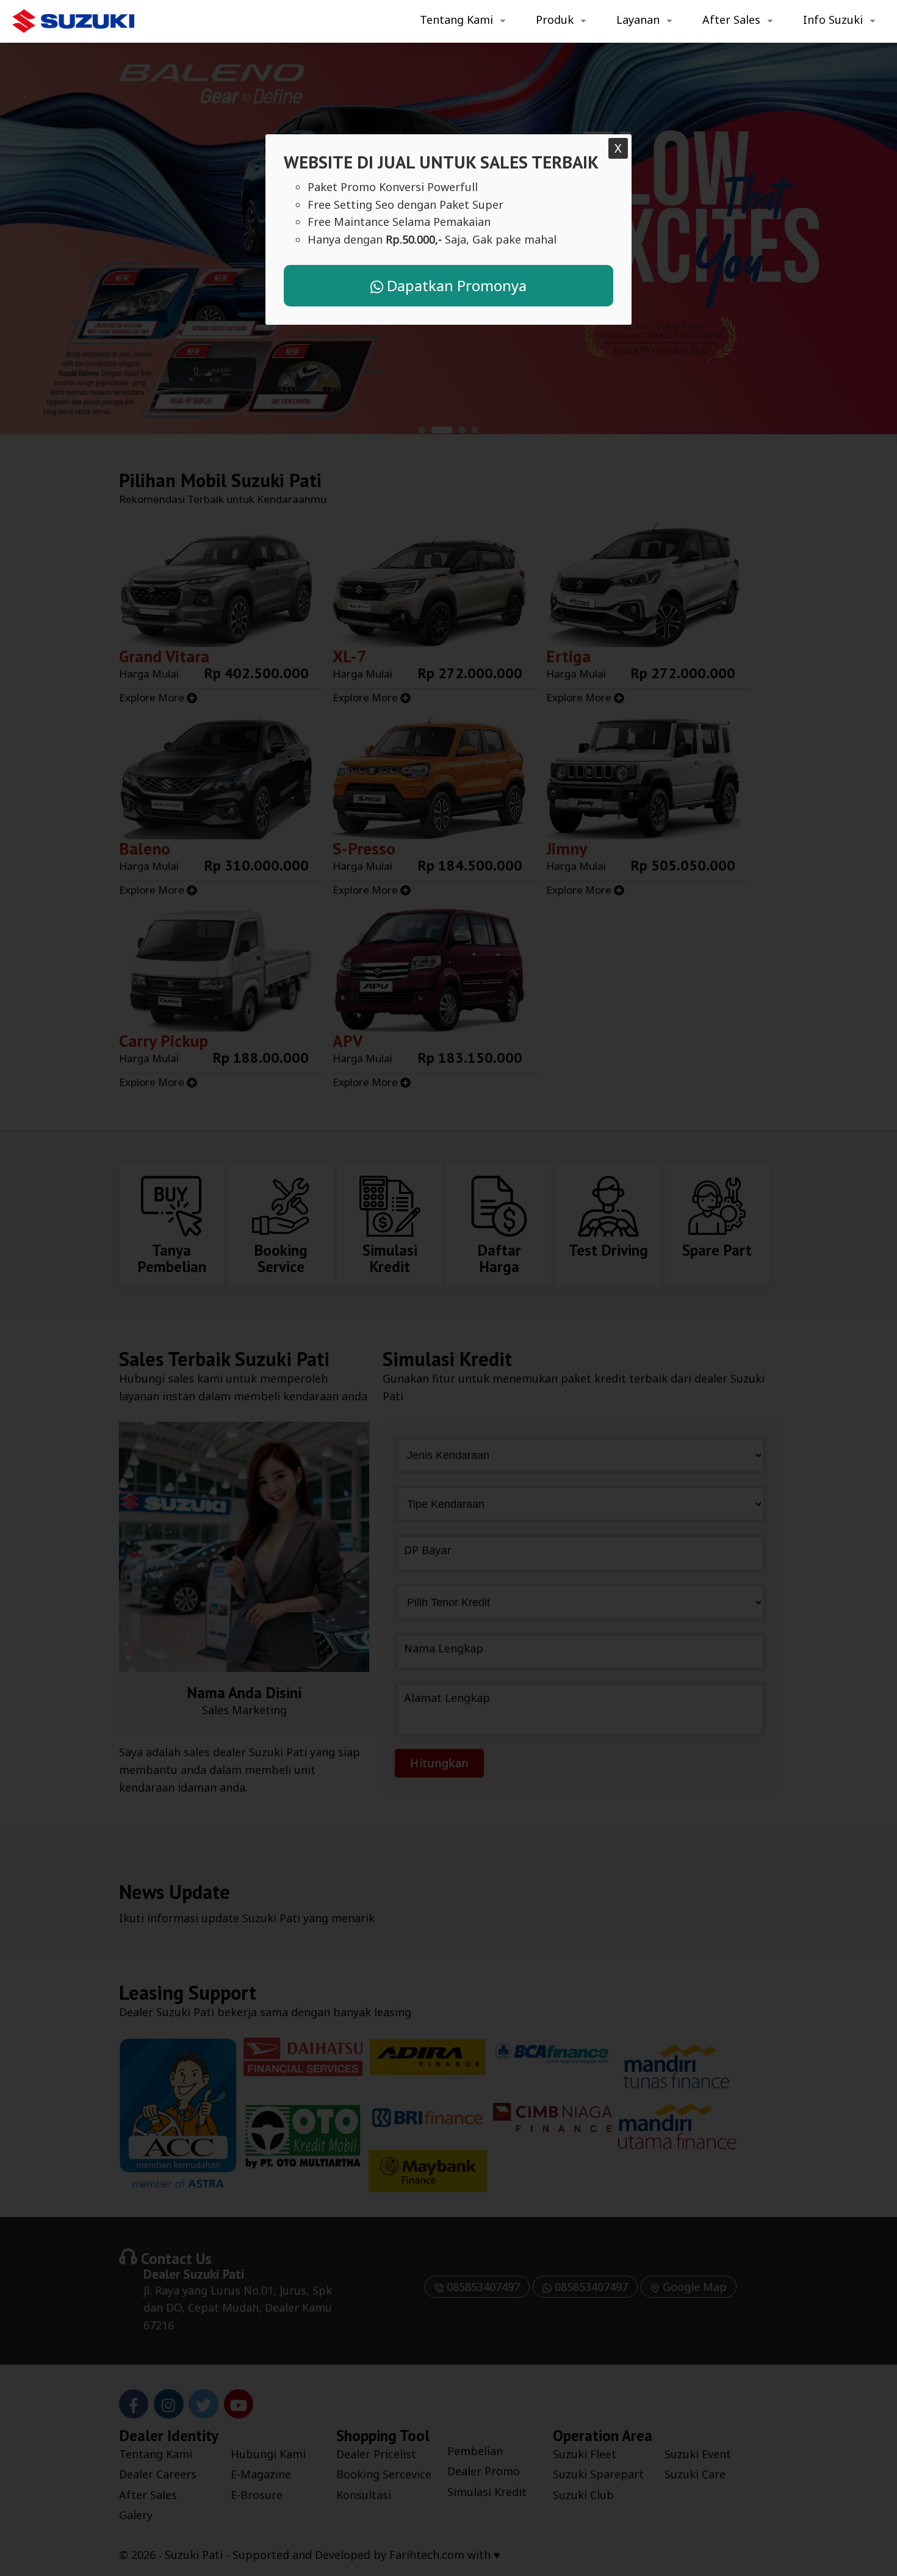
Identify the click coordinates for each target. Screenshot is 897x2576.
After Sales (731, 20)
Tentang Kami (456, 20)
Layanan (638, 20)
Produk (555, 20)
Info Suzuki (833, 20)
